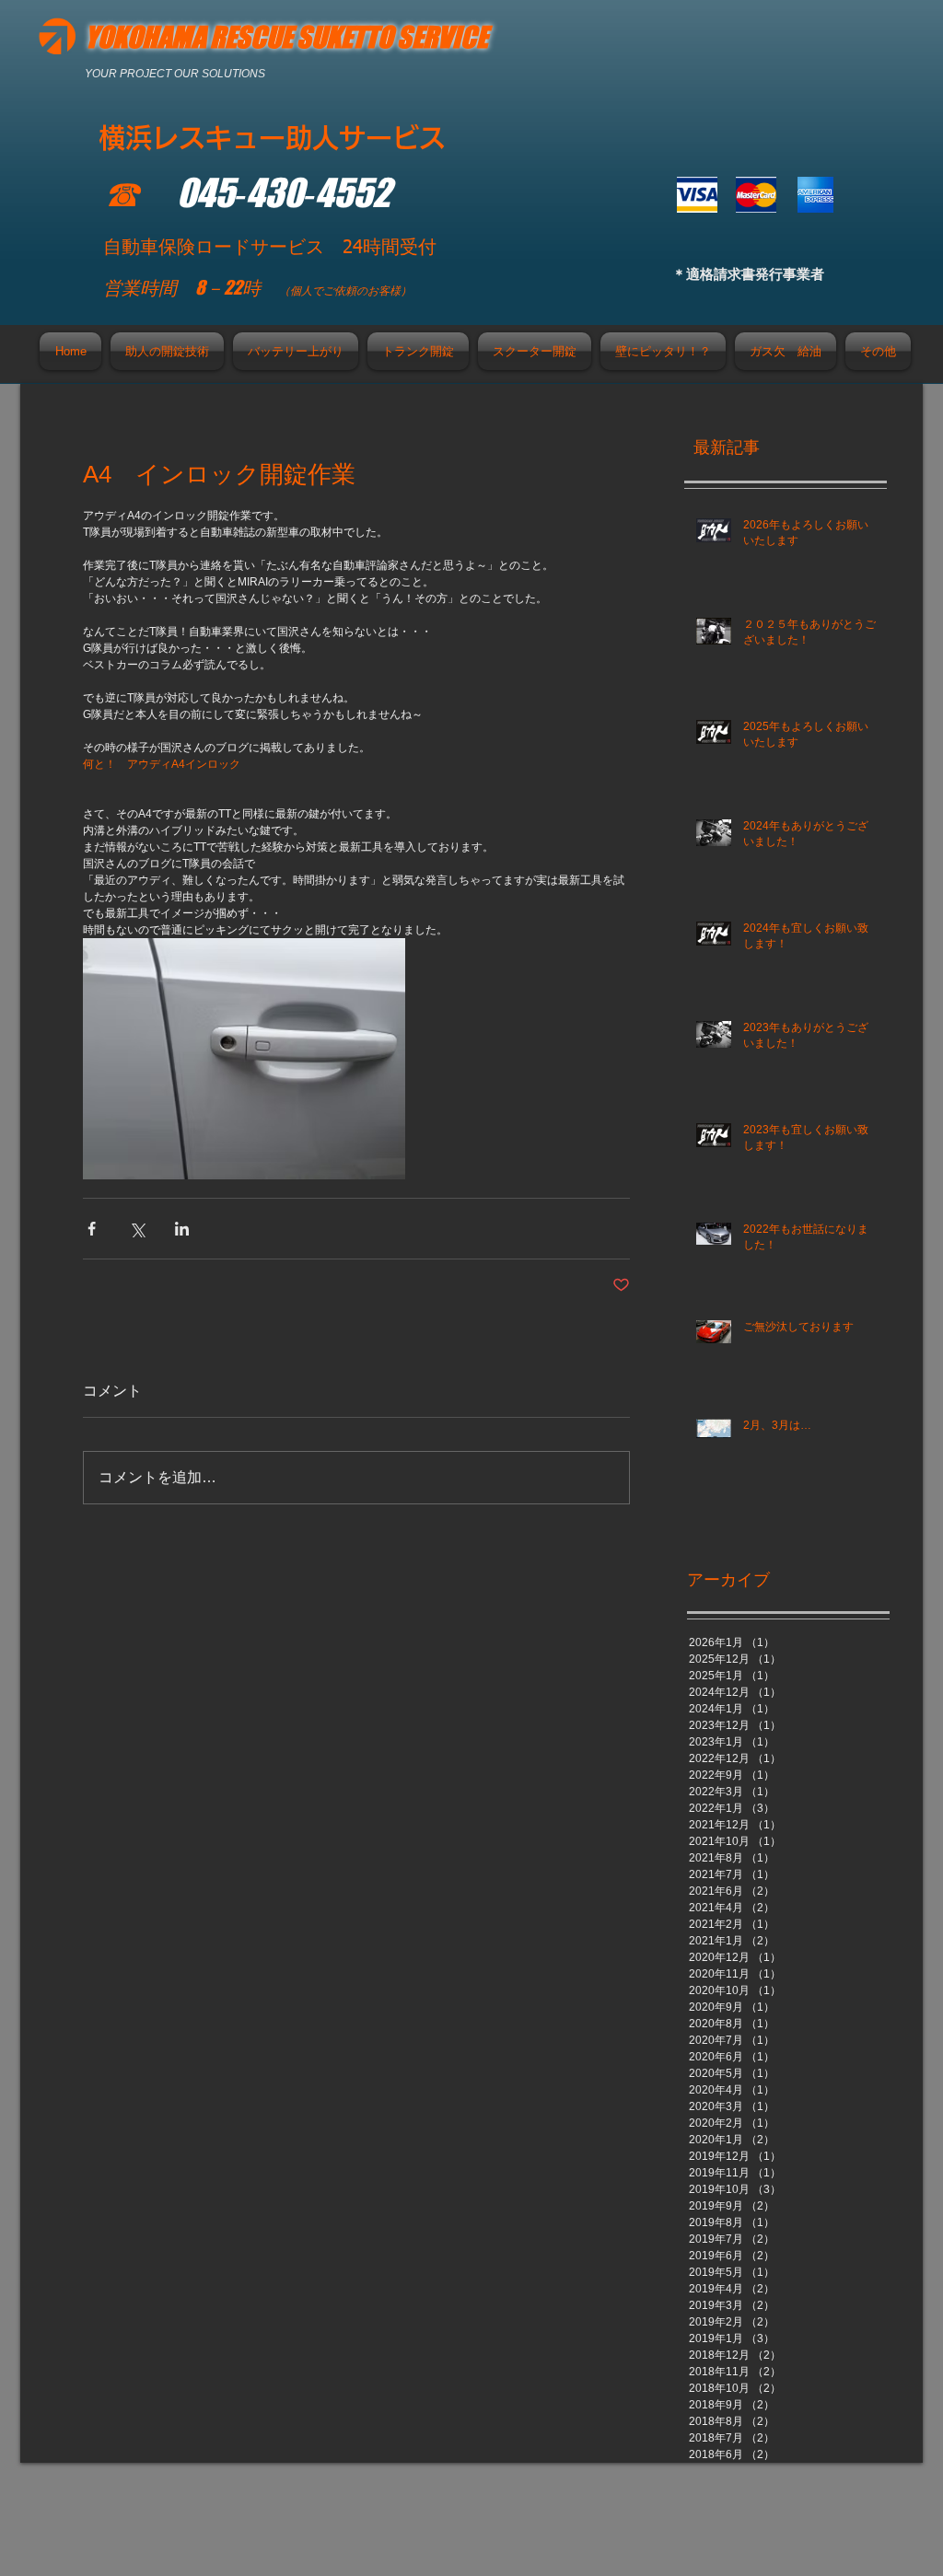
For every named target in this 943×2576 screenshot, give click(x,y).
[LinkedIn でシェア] (182, 1229)
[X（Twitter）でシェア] (137, 1229)
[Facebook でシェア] (92, 1229)
